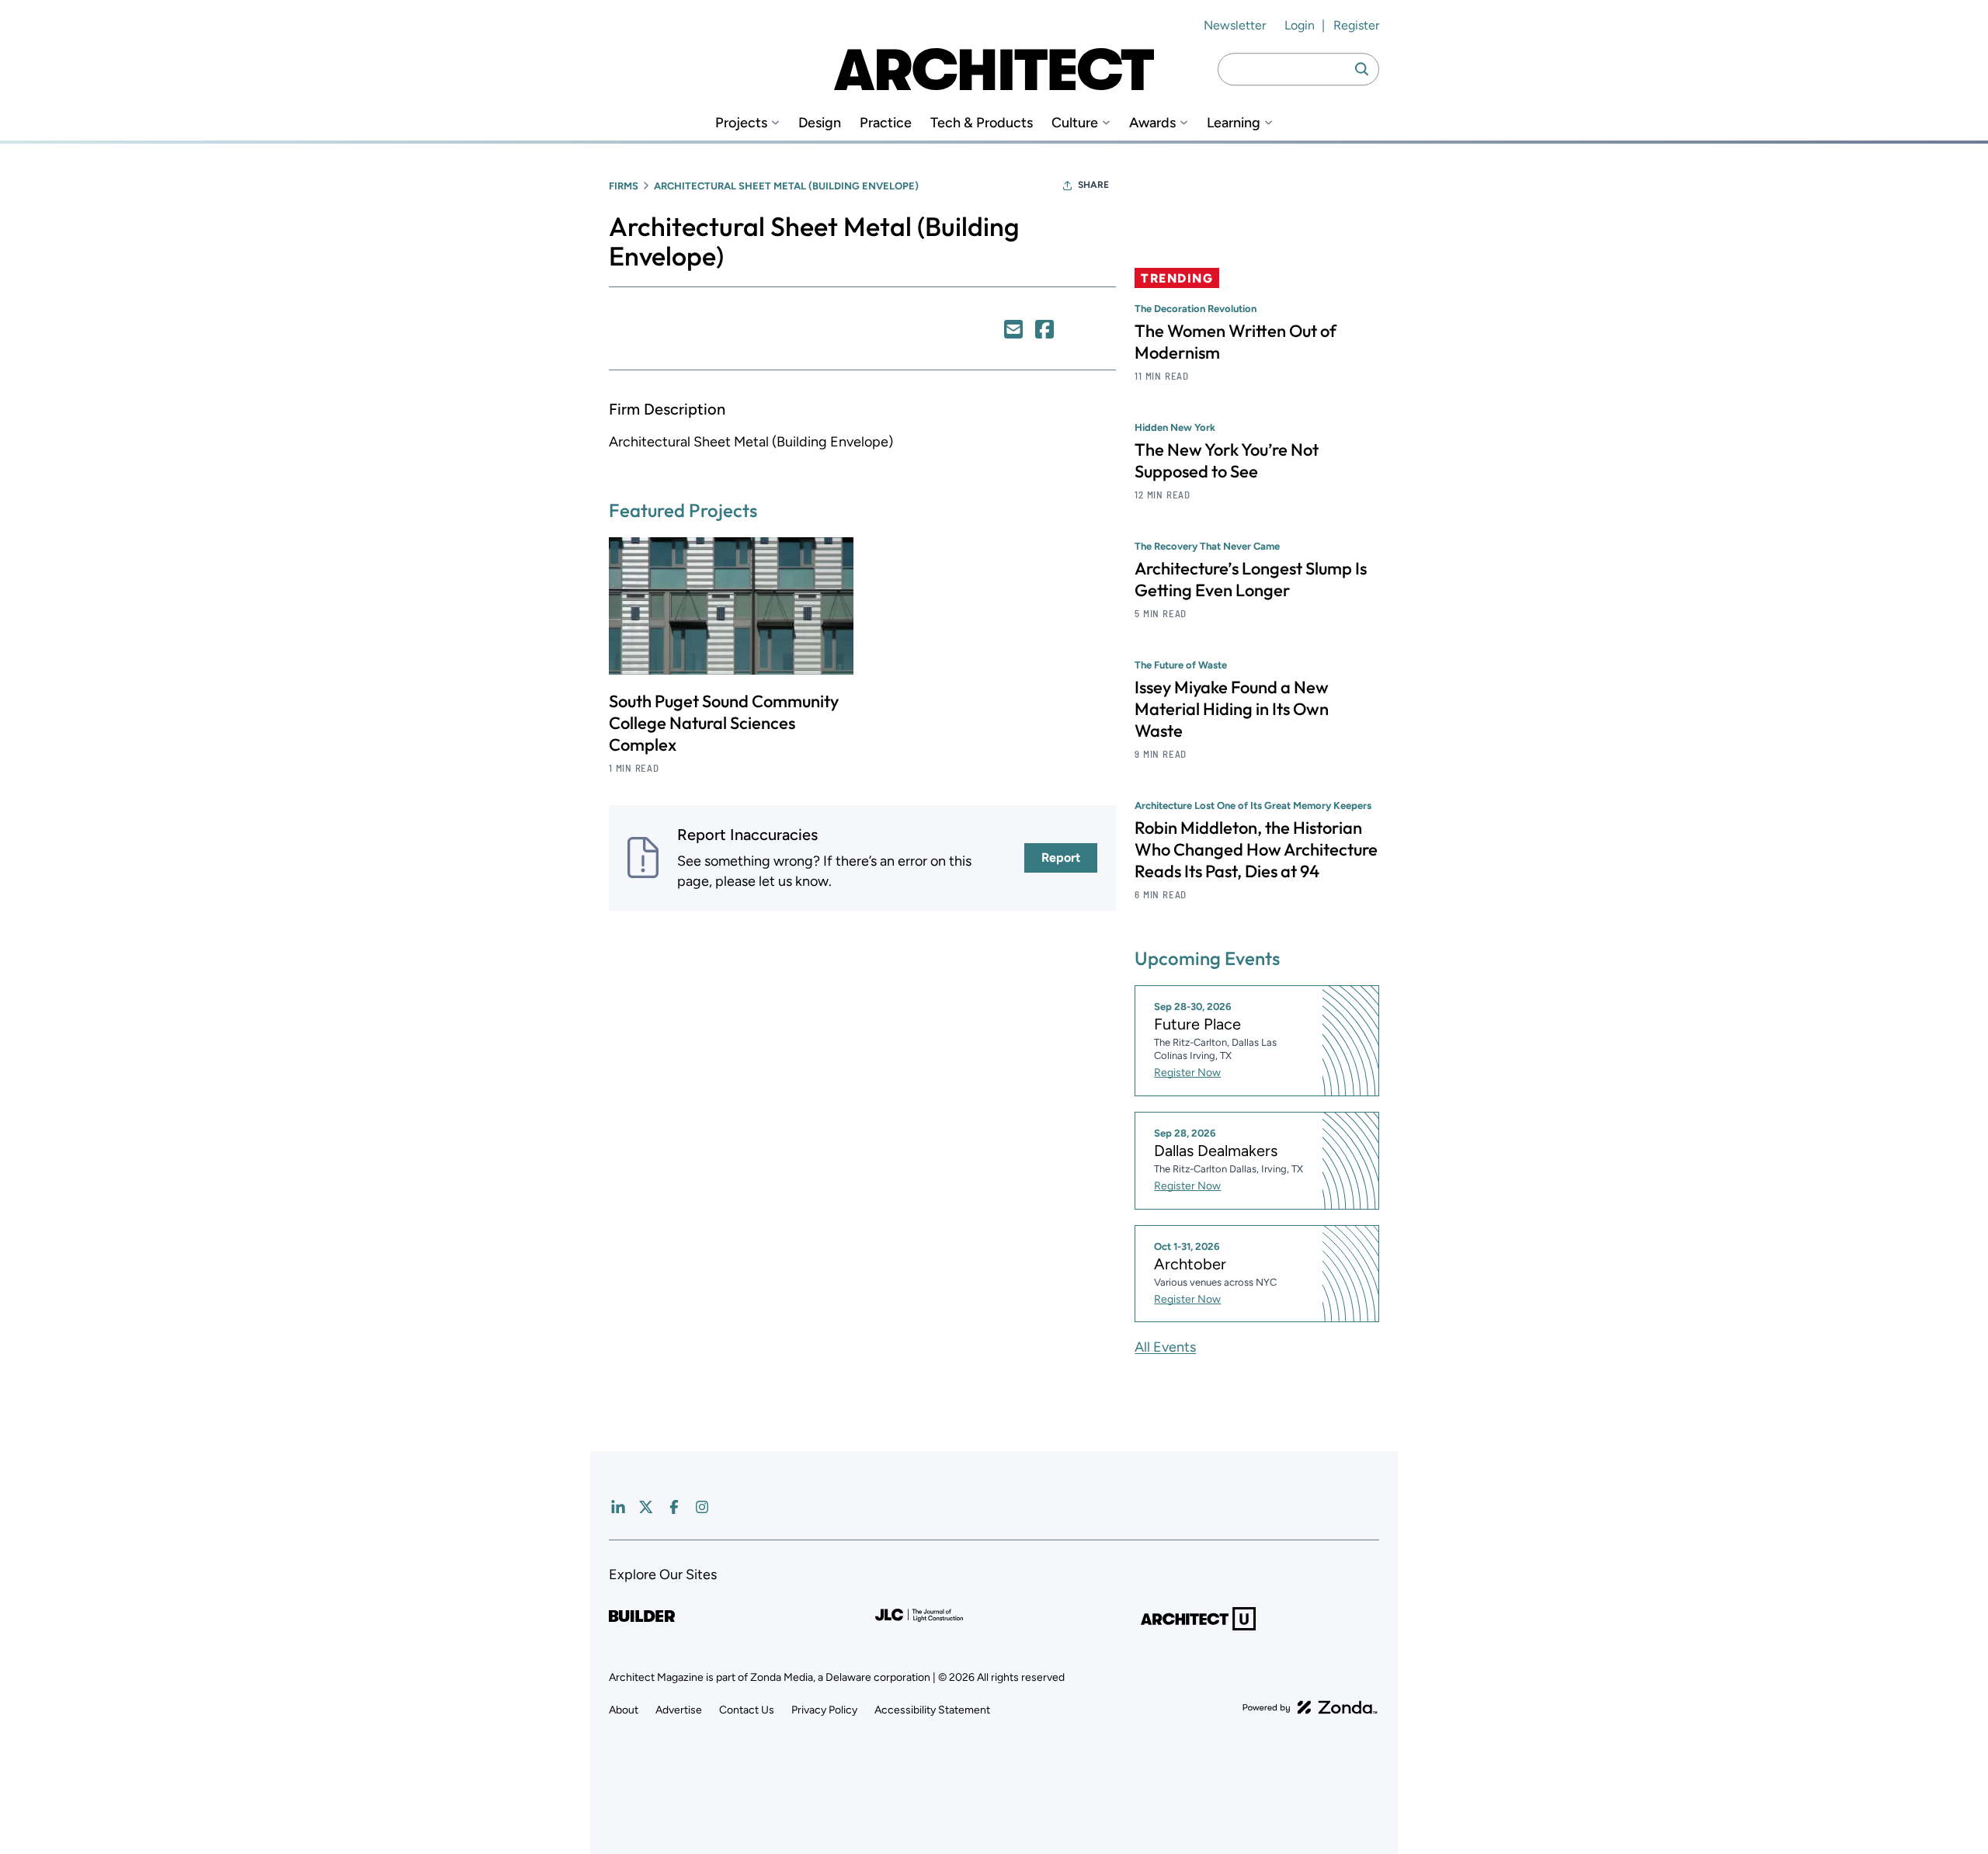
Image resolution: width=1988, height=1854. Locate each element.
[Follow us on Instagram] (702, 1507)
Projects (741, 123)
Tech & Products (982, 123)
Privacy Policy (824, 1710)
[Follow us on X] (646, 1507)
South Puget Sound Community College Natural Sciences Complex (724, 723)
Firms (624, 186)
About (624, 1710)
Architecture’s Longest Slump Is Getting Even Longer (1251, 579)
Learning (1234, 123)
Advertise (679, 1710)
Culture (1075, 123)
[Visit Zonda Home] (1310, 1707)
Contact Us (747, 1710)
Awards (1152, 123)
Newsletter (1235, 25)
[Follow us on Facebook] (674, 1507)
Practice (886, 123)
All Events (1165, 1347)
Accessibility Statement (932, 1710)
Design (820, 123)
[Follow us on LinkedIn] (618, 1507)
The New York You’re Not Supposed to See (1227, 460)
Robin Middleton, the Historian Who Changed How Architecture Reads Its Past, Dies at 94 (1256, 849)
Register (1356, 25)
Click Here (1013, 329)
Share (1093, 185)
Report (1061, 858)
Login (1300, 25)
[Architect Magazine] (994, 69)
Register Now (1187, 1073)
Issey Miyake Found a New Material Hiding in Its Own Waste (1232, 709)
